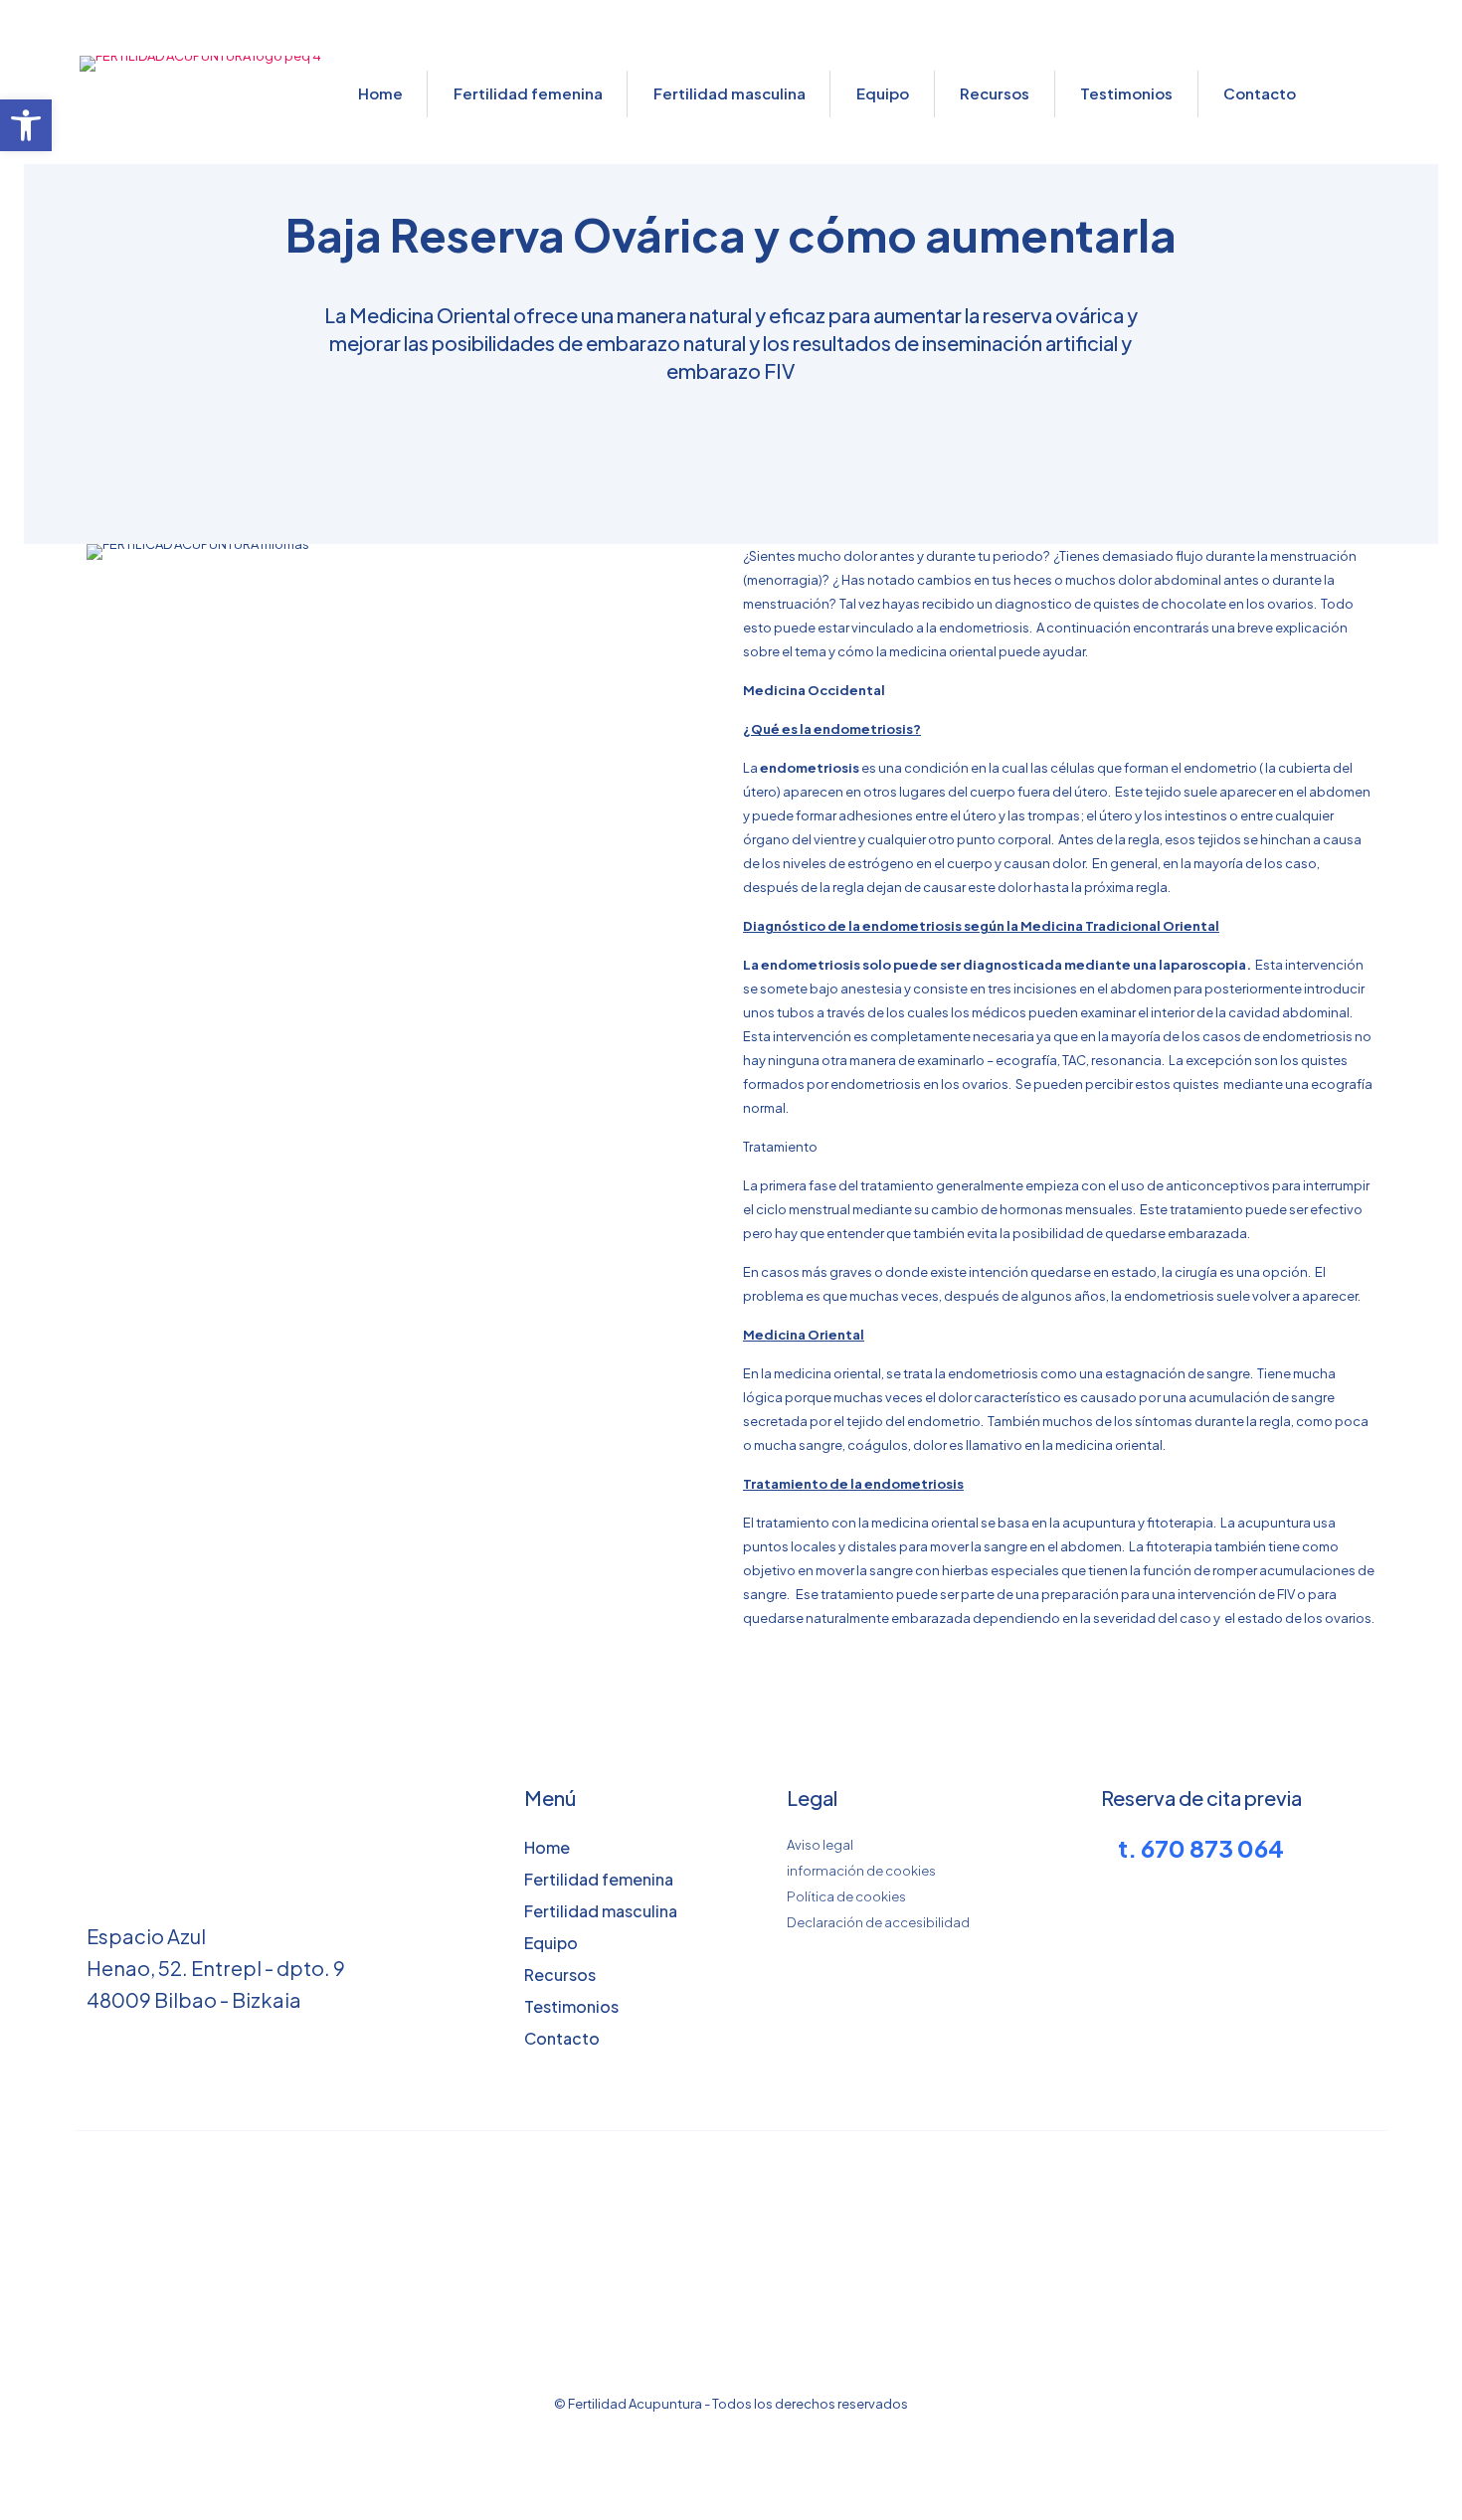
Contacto (562, 2038)
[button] (26, 125)
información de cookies (861, 1871)
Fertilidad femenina (599, 1879)
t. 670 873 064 (1201, 1848)
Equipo (551, 1943)
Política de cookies (846, 1896)
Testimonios (571, 2006)
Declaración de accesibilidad (878, 1922)
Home (547, 1847)
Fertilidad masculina (601, 1911)
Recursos (560, 1975)
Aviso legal (820, 1845)
